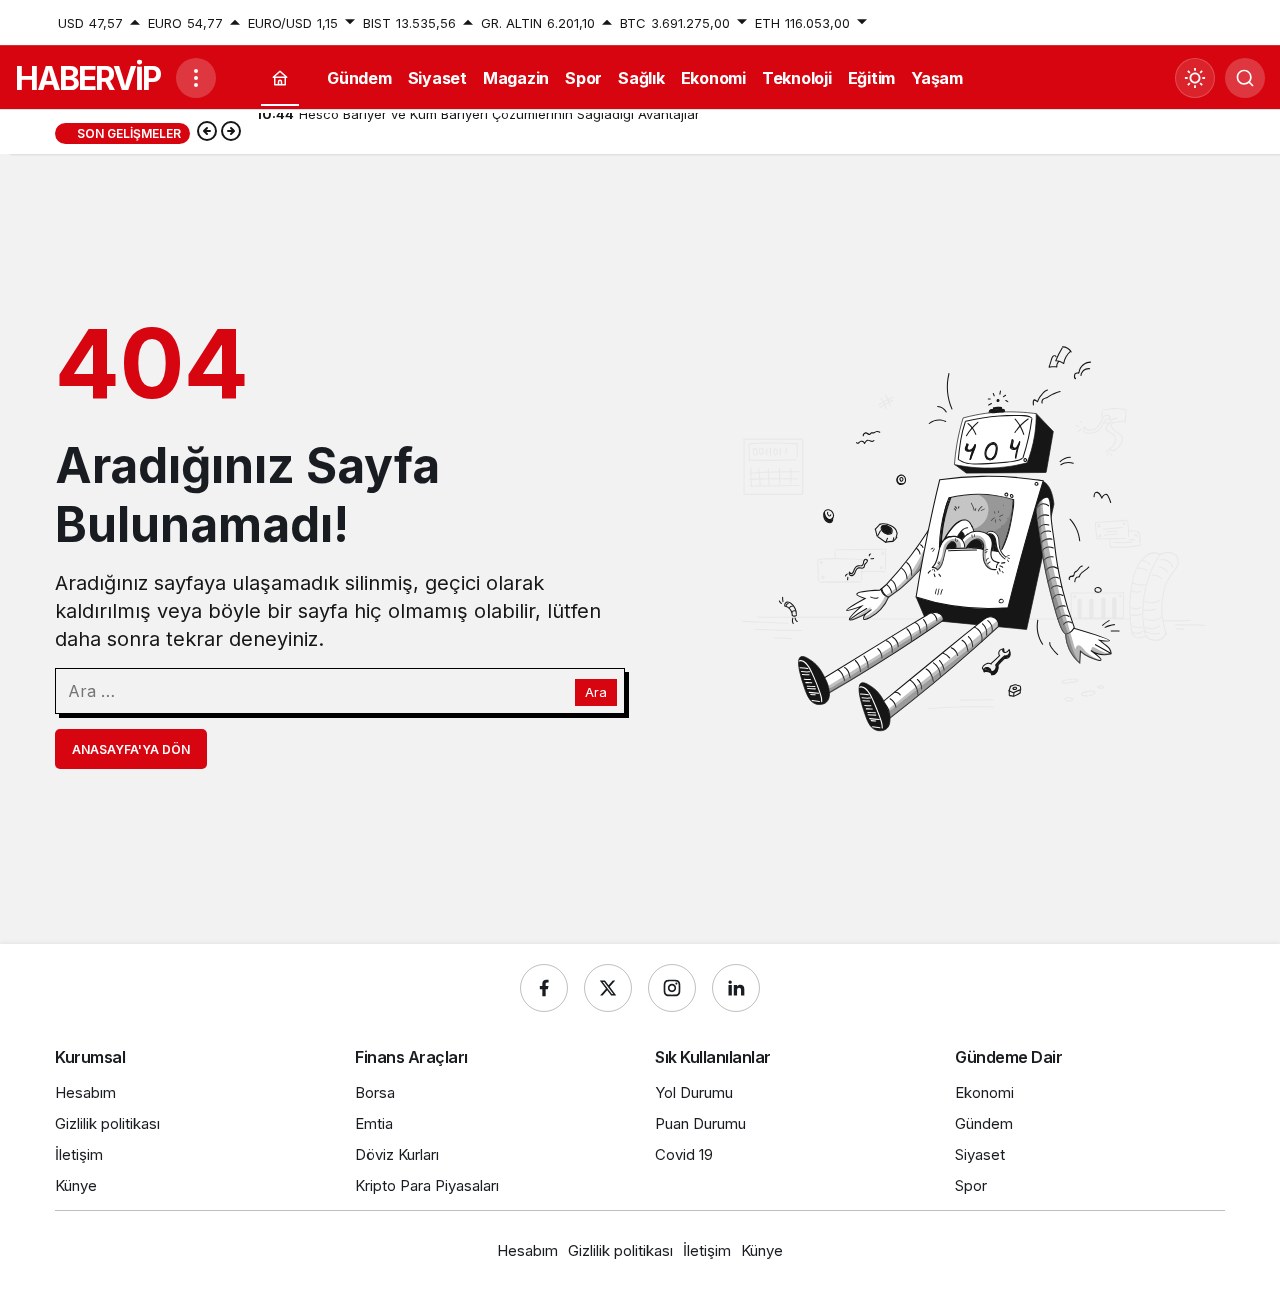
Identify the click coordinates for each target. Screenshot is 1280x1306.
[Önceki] (207, 133)
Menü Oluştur (1183, 23)
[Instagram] (672, 988)
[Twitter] (608, 988)
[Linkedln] (736, 988)
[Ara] (1245, 78)
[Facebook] (544, 988)
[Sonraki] (231, 133)
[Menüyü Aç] (196, 78)
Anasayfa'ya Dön (131, 749)
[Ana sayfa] (280, 78)
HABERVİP (87, 78)
